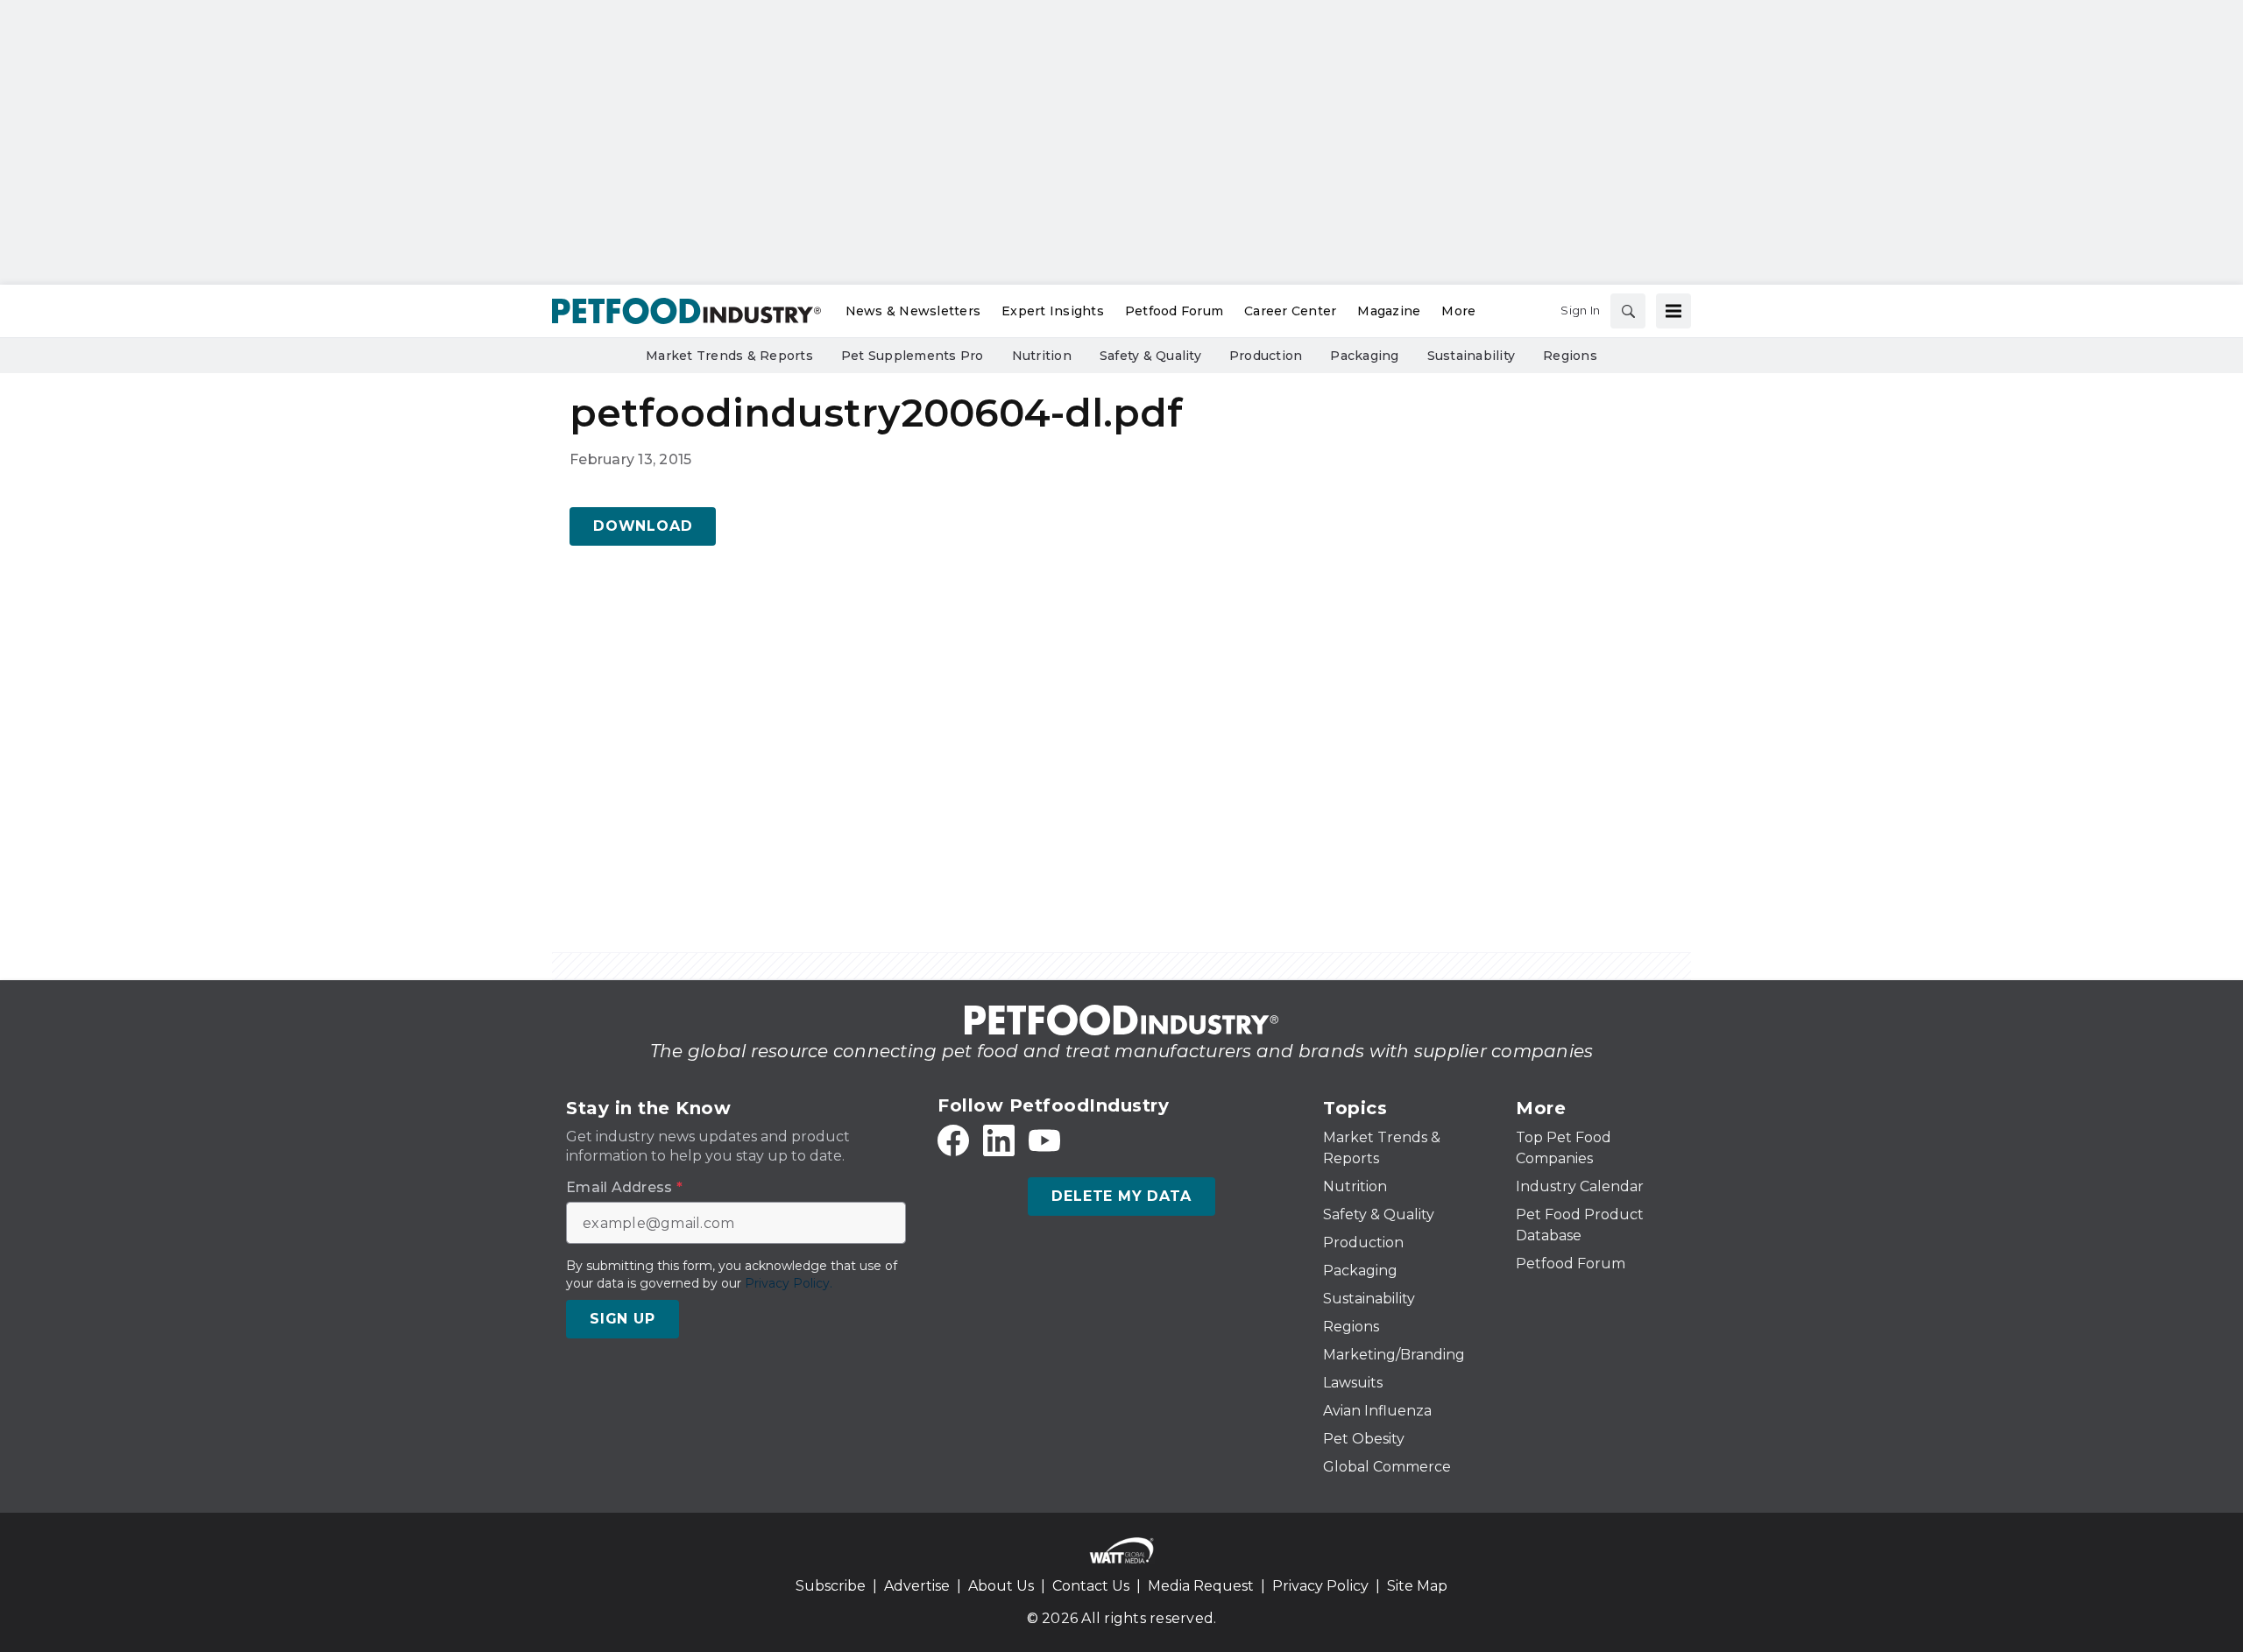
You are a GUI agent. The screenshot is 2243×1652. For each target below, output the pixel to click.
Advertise (917, 1586)
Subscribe (831, 1586)
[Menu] (1673, 311)
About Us (1001, 1586)
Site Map (1417, 1586)
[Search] (1628, 311)
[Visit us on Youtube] (1044, 1140)
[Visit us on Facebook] (953, 1140)
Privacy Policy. (789, 1283)
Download (643, 526)
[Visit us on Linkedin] (999, 1140)
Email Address (624, 1188)
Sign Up (623, 1319)
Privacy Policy (1320, 1586)
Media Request (1201, 1586)
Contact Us (1091, 1586)
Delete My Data (1121, 1196)
